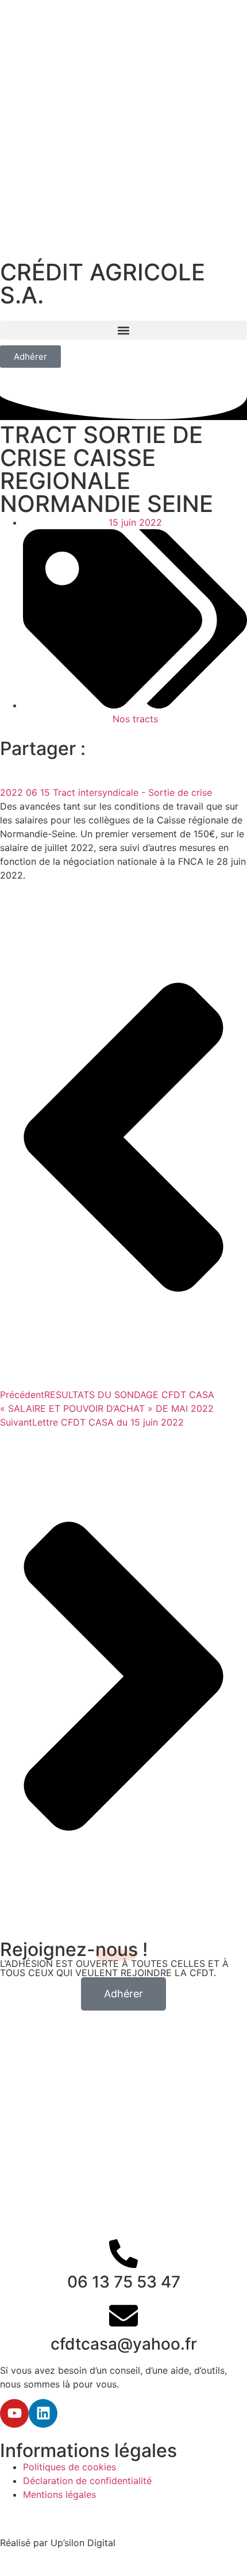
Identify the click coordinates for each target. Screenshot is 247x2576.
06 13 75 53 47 (124, 2282)
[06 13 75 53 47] (123, 2254)
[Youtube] (14, 2413)
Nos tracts (135, 719)
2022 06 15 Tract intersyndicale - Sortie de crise (106, 792)
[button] (123, 330)
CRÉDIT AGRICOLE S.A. (103, 284)
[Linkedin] (43, 2413)
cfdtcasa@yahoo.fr (124, 2344)
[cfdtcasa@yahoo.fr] (123, 2316)
